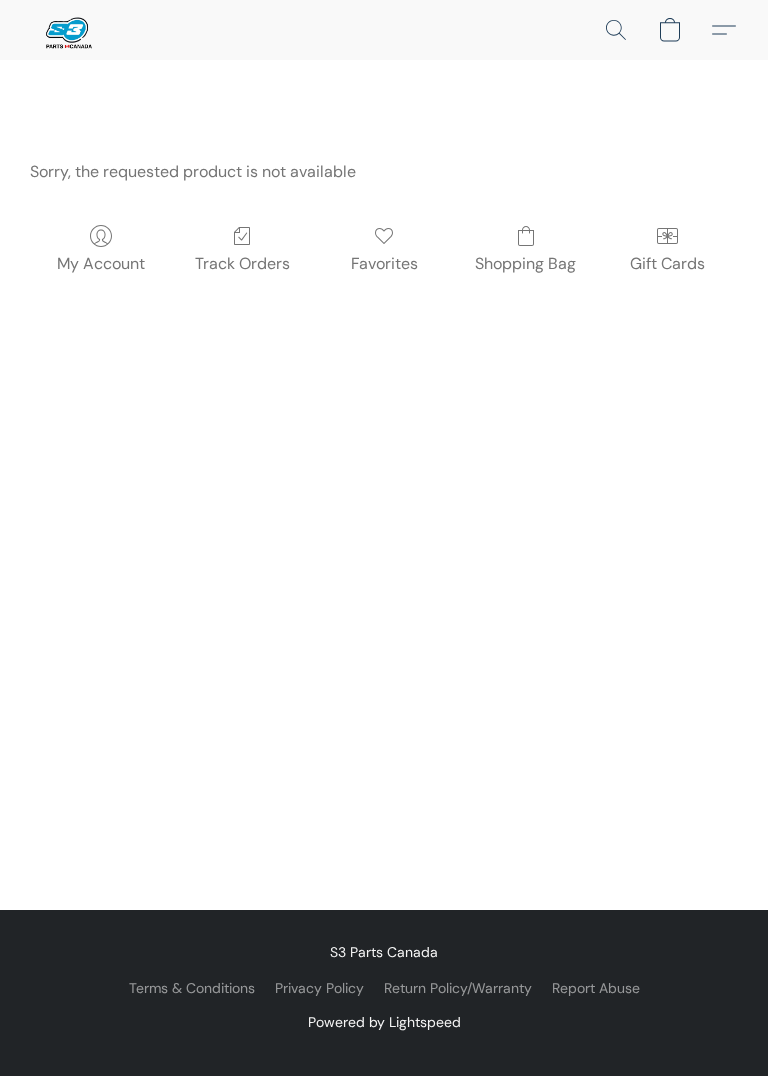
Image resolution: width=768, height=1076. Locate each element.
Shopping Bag (525, 263)
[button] (67, 30)
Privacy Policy (319, 988)
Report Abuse (596, 988)
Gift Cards (667, 263)
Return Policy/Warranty (458, 988)
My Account (101, 263)
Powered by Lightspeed (384, 1022)
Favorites (384, 263)
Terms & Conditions (192, 988)
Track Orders (242, 263)
